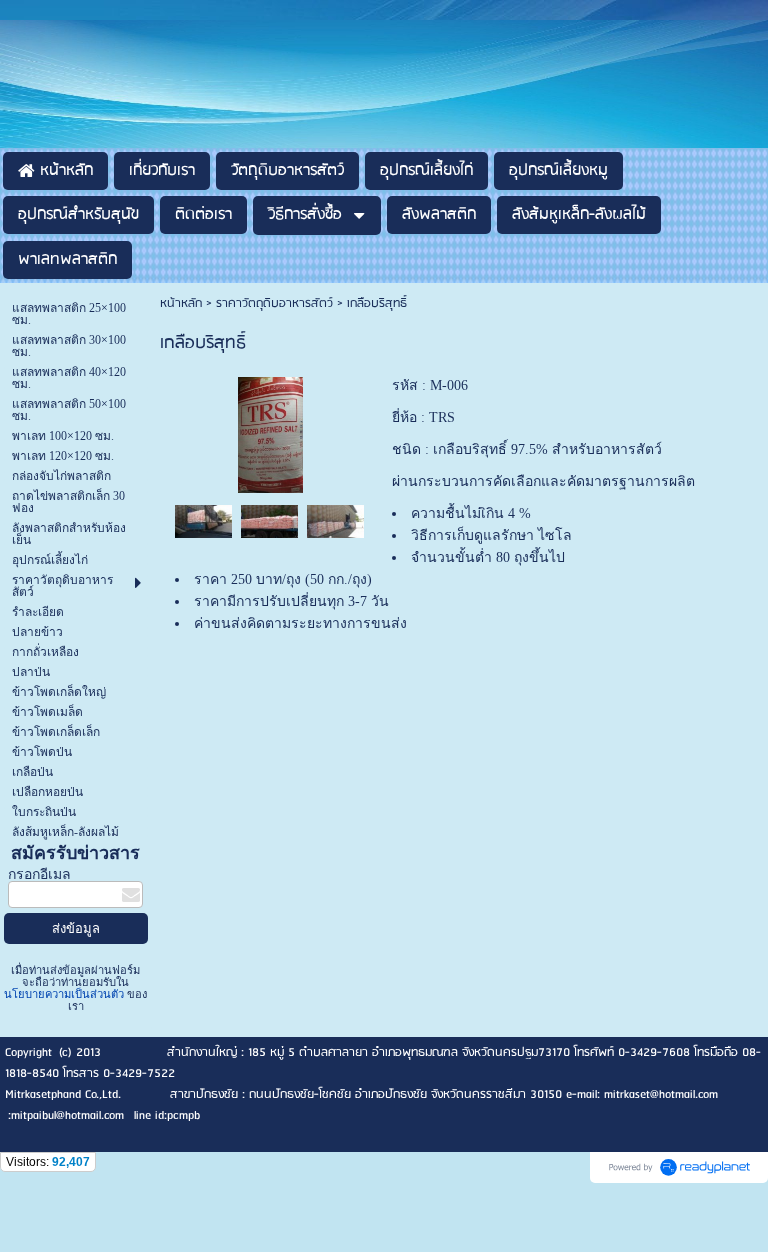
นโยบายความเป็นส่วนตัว (65, 994)
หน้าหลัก (181, 303)
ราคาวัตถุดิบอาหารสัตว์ (274, 303)
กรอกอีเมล (39, 874)
